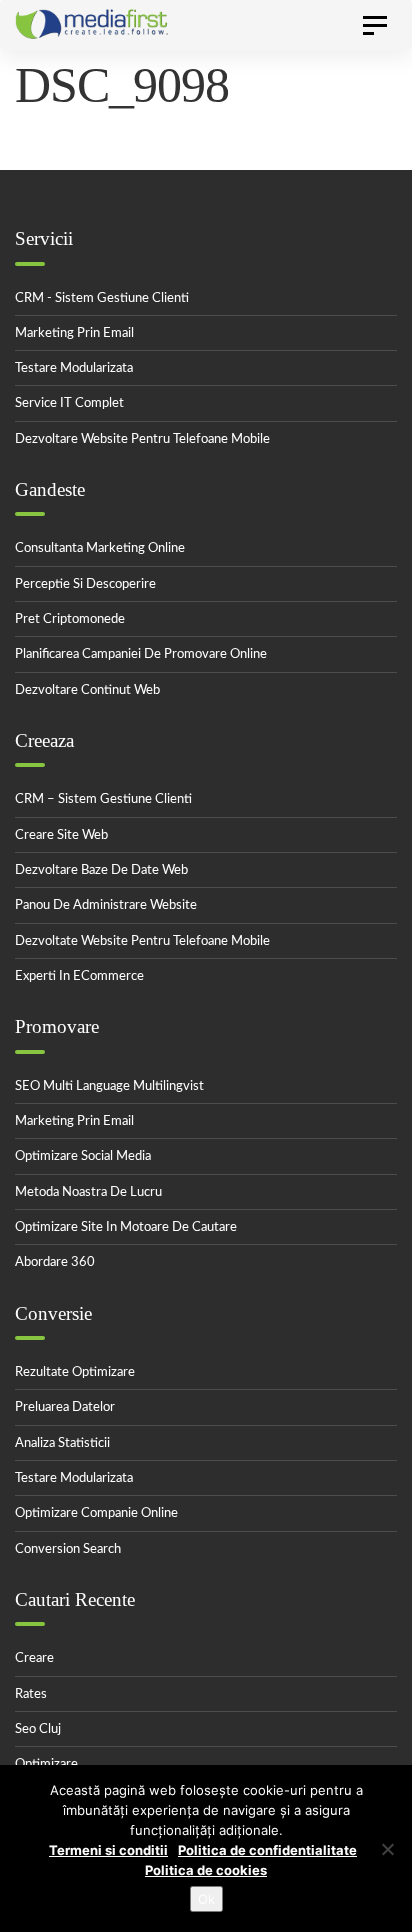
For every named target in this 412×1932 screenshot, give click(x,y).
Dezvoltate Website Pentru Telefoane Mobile (142, 941)
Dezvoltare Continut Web (87, 690)
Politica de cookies (206, 1870)
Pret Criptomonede (70, 619)
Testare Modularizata (74, 368)
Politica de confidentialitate (267, 1850)
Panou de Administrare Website (106, 905)
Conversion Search (68, 1549)
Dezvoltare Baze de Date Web (101, 870)
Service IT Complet (69, 403)
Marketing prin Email (74, 1121)
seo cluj (38, 1729)
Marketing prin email (74, 333)
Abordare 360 (55, 1262)
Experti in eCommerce (79, 976)
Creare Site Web (61, 835)
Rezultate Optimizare (75, 1372)
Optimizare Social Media (83, 1156)
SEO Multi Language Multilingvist (109, 1086)
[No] (387, 1849)
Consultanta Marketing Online (100, 548)
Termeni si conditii (108, 1850)
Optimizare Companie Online (96, 1513)
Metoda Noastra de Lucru (88, 1192)
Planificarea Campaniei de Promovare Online (141, 654)
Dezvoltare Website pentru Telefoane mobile (142, 439)
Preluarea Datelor (65, 1407)
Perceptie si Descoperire (85, 584)
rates (31, 1694)
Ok (206, 1899)
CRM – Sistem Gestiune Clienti (103, 799)
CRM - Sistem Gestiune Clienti (102, 298)
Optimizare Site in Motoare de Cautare (126, 1227)
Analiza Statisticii (62, 1443)
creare (34, 1658)
